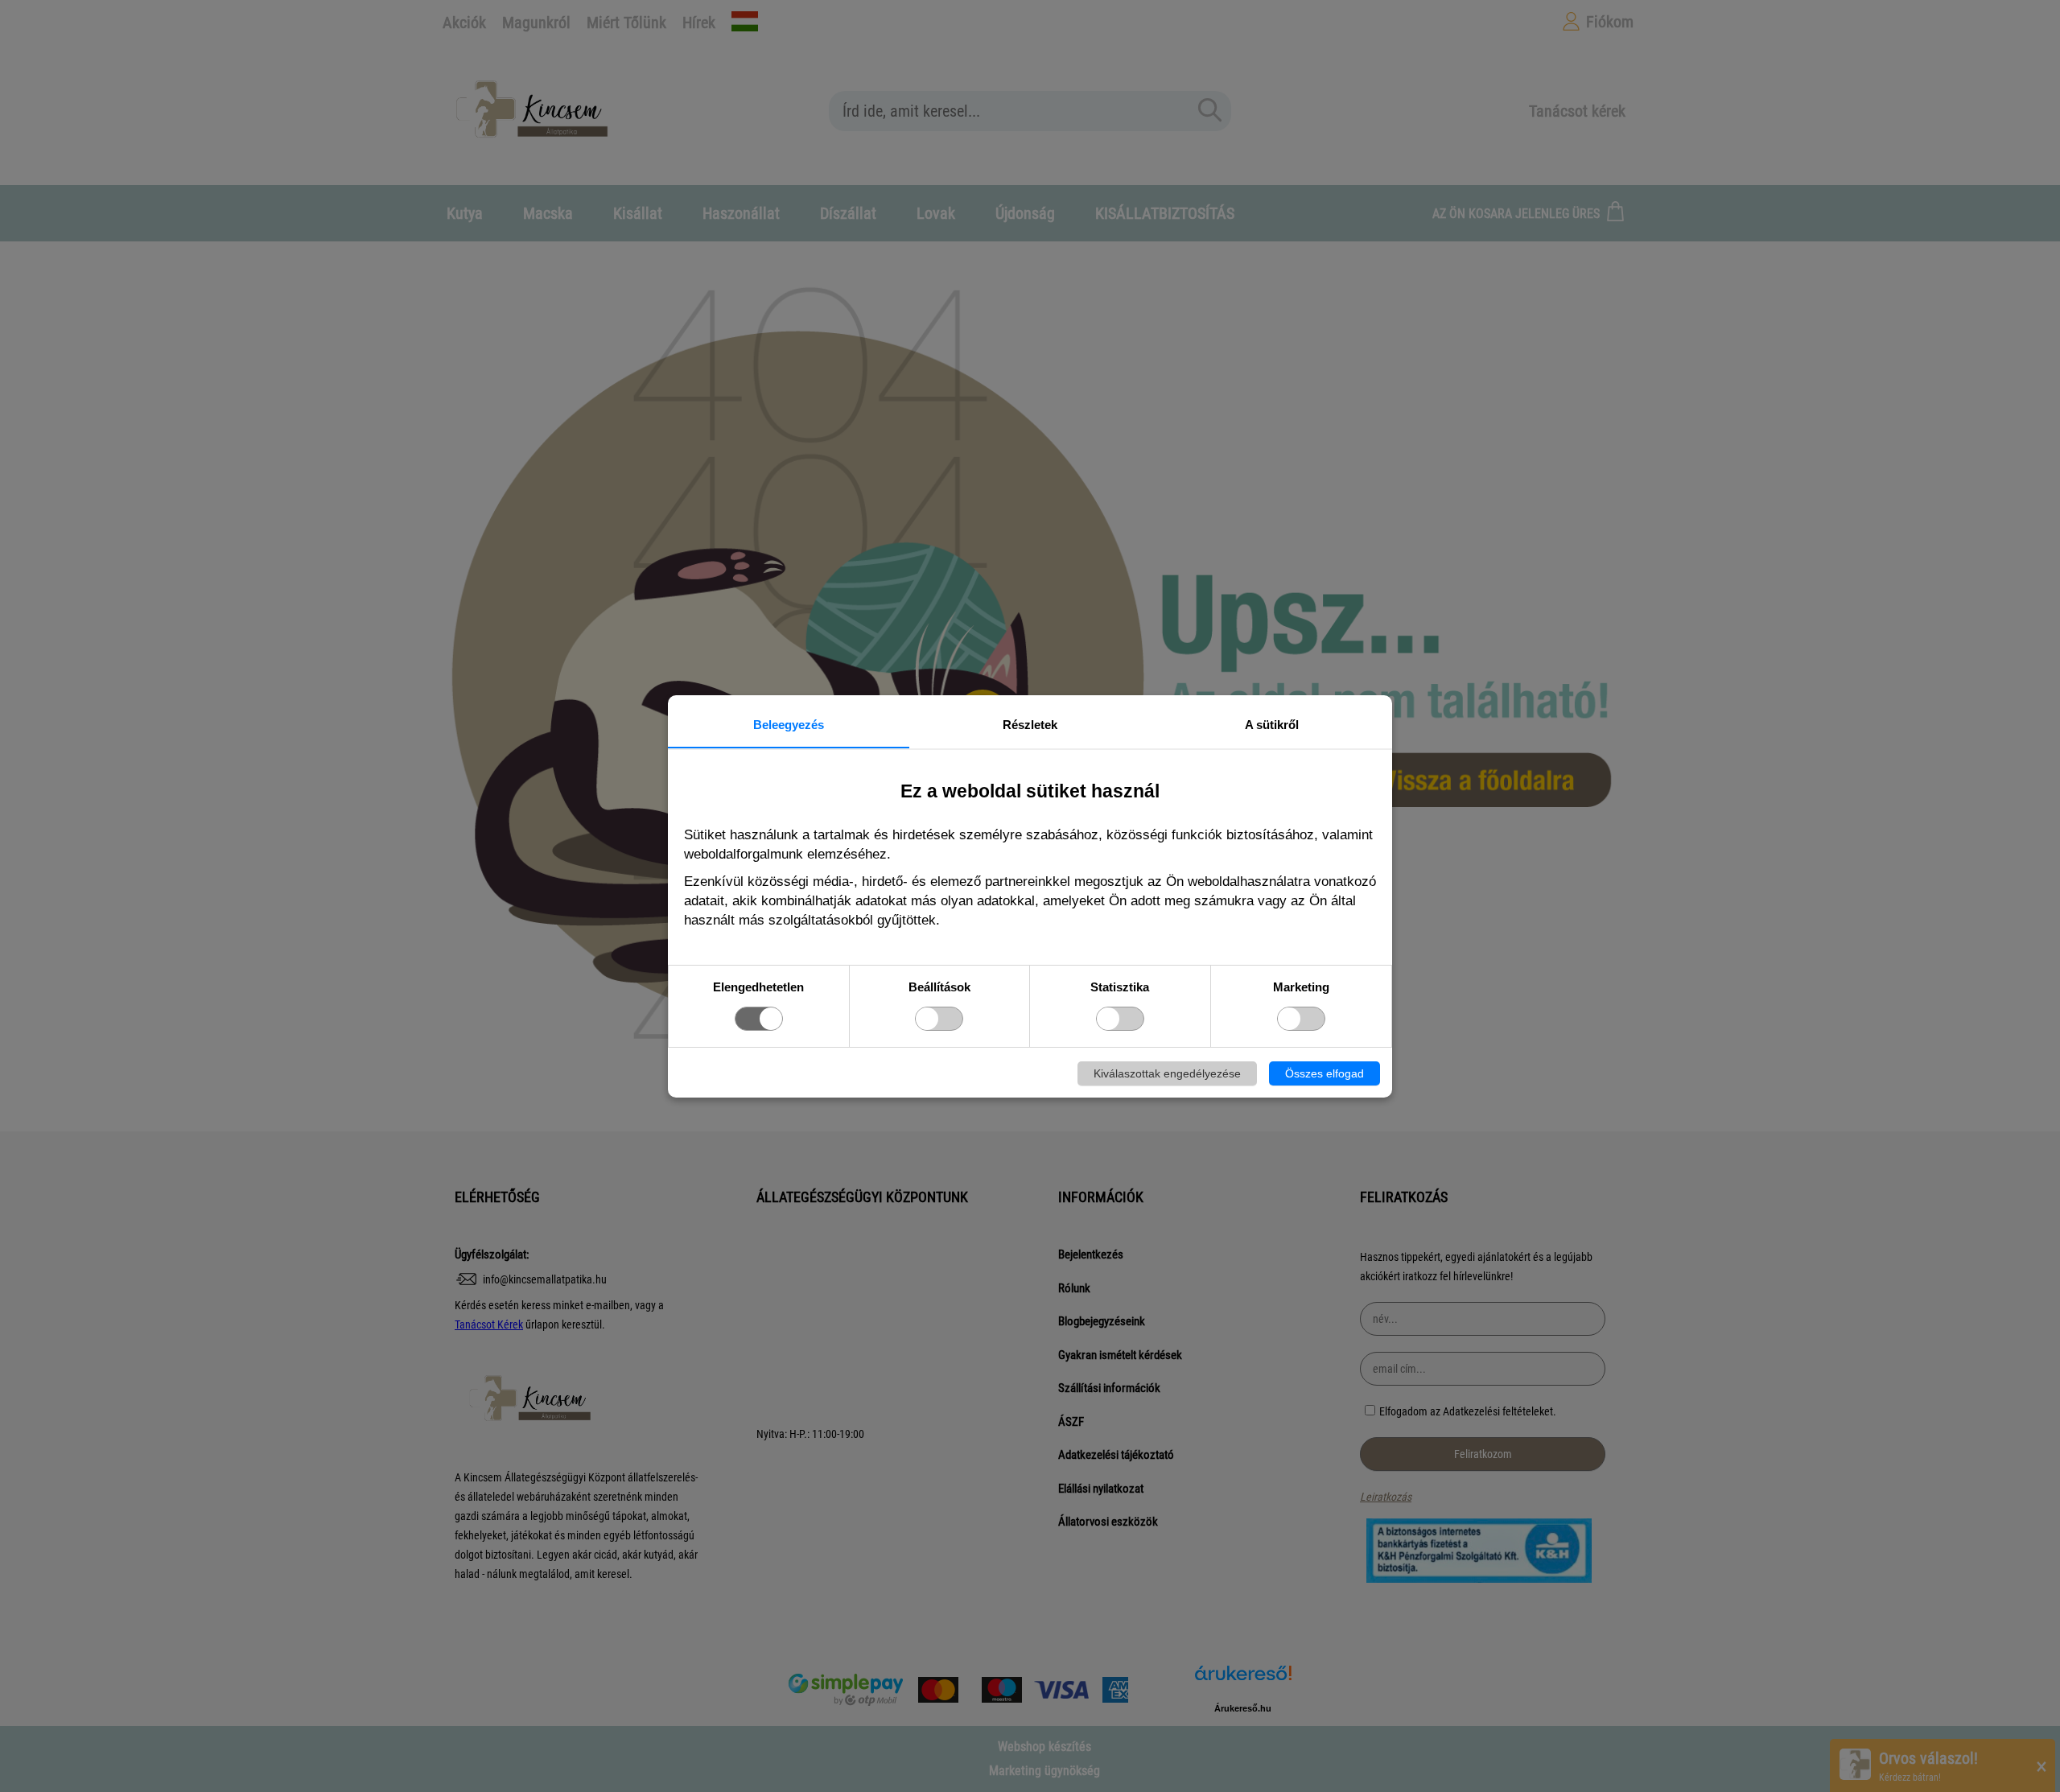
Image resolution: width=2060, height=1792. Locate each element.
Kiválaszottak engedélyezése (1167, 1073)
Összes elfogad (1325, 1073)
